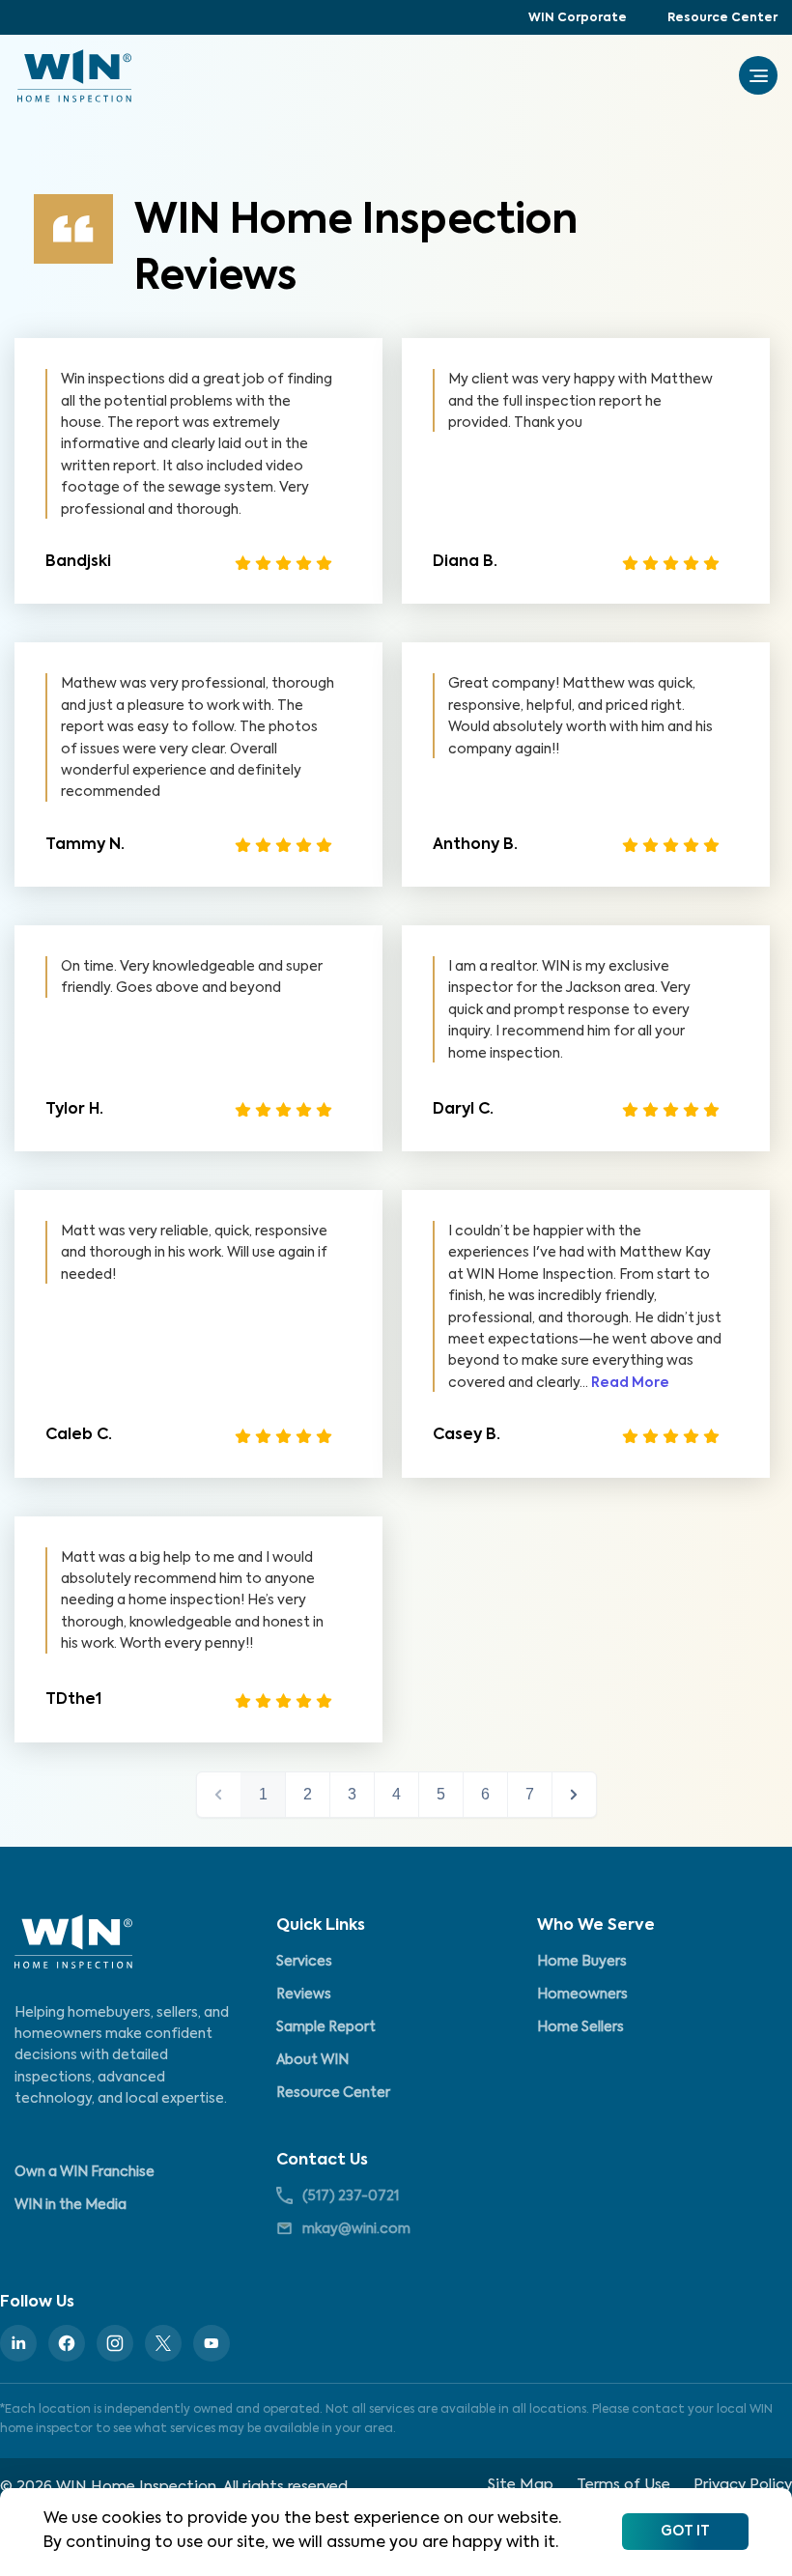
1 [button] (263, 1794)
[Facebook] (67, 2343)
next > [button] (574, 1795)
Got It (685, 2532)
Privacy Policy (743, 2485)
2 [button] (308, 1794)
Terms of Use (623, 2485)
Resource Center (722, 18)
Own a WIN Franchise (85, 2172)
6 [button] (485, 1794)
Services (304, 1962)
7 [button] (530, 1794)
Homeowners (582, 1995)
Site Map (521, 2485)
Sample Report (326, 2027)
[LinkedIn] (18, 2343)
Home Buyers (582, 1962)
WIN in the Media (71, 2205)
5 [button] (441, 1794)
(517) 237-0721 (351, 2196)
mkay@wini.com (356, 2229)
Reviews (304, 1995)
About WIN (312, 2060)
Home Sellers (580, 2027)
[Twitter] (163, 2343)
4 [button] (396, 1794)
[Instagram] (115, 2343)
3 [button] (352, 1794)
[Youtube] (212, 2343)
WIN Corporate (578, 18)
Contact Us (322, 2161)
